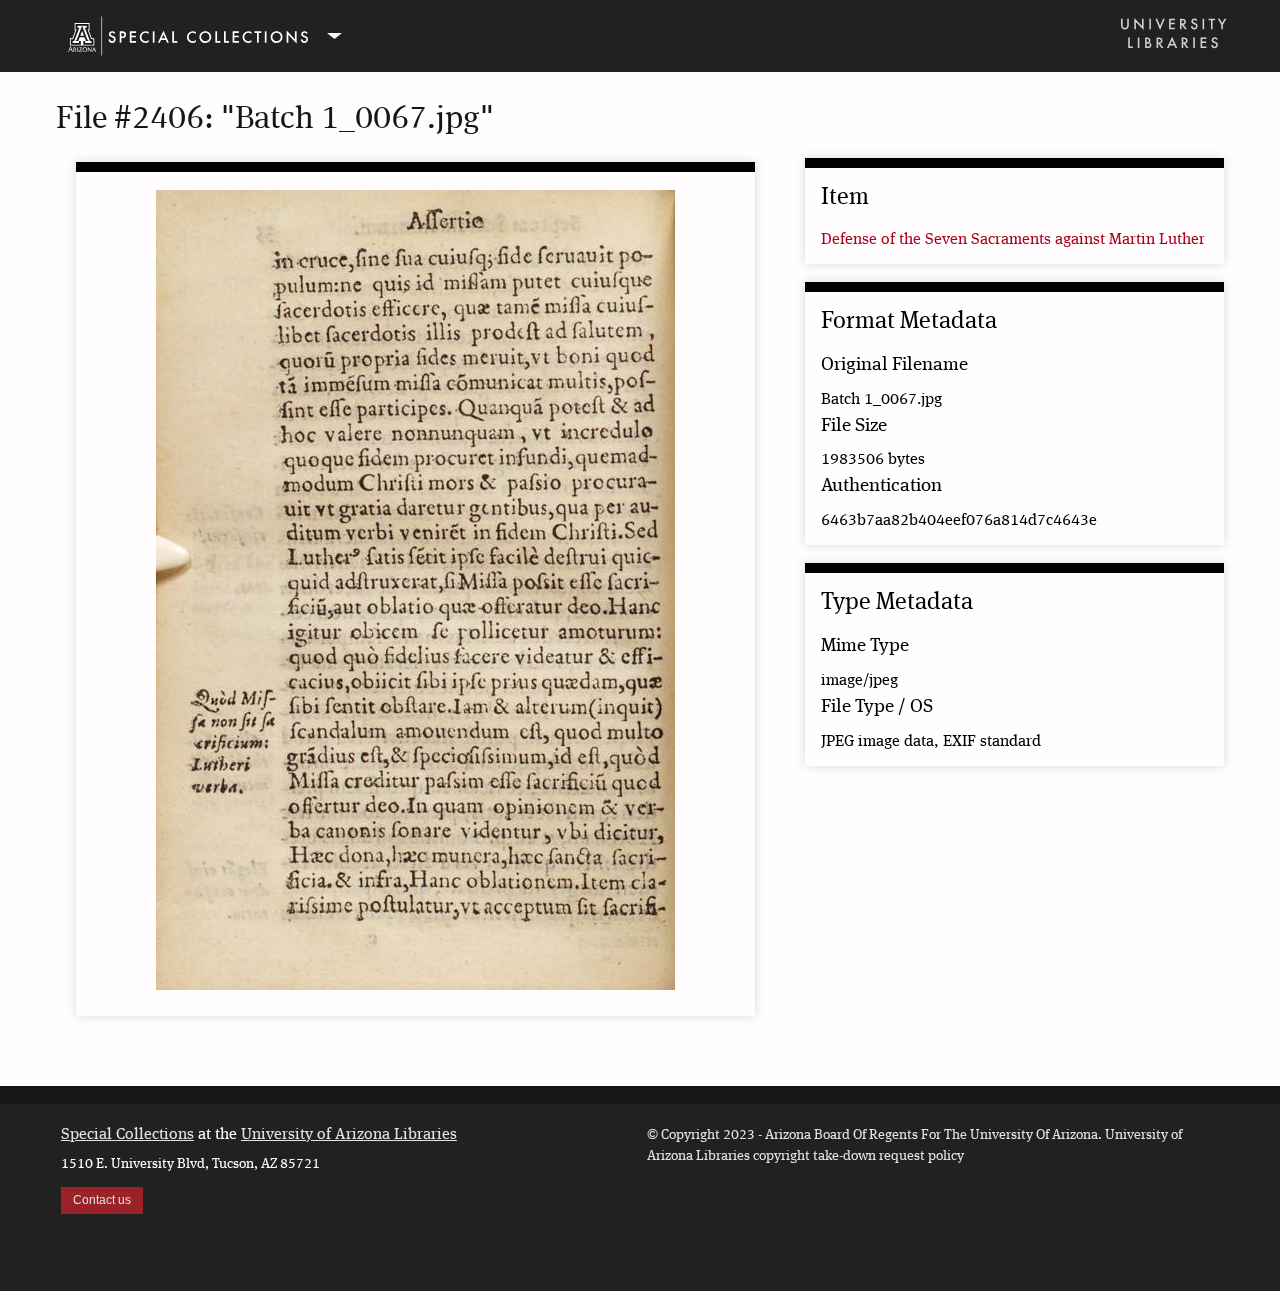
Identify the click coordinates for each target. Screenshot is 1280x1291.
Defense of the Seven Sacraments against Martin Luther (1013, 240)
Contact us (102, 1200)
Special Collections (127, 1135)
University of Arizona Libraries (349, 1135)
